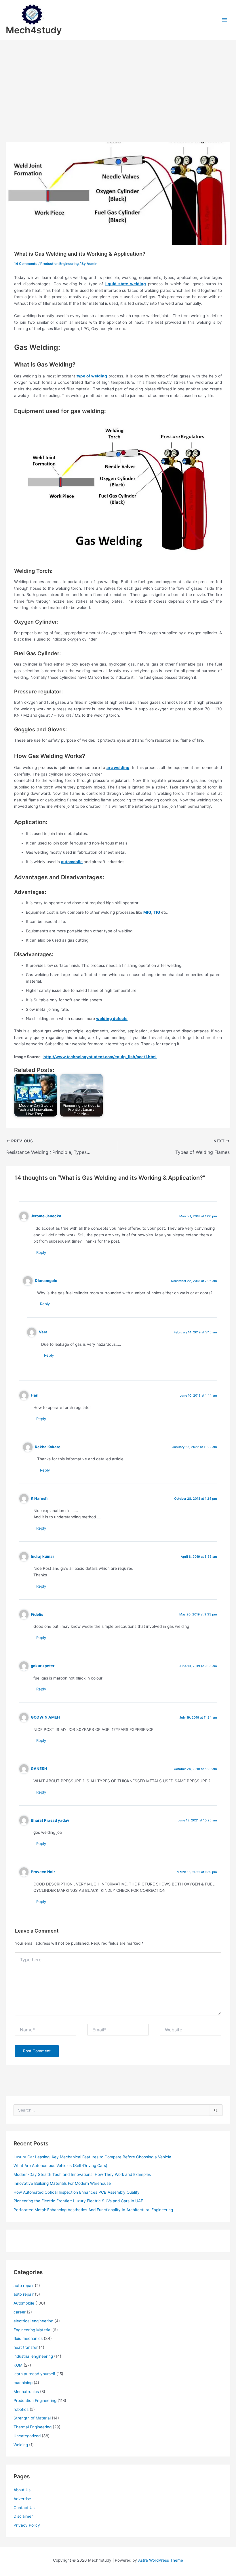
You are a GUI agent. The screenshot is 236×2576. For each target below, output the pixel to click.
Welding (21, 2445)
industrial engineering (33, 2356)
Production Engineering (59, 264)
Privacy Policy (27, 2525)
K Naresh (39, 1498)
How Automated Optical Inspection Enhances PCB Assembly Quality (77, 2192)
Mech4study (34, 30)
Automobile (24, 2303)
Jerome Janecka (46, 1216)
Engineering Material (32, 2330)
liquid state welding (126, 284)
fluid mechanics (28, 2338)
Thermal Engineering (33, 2427)
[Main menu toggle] (225, 20)
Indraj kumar (42, 1556)
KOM (18, 2365)
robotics (21, 2409)
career (20, 2312)
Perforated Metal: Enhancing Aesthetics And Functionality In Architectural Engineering (93, 2210)
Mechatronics (26, 2392)
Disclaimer (23, 2516)
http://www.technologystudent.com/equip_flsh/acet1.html (100, 1057)
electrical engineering (33, 2321)
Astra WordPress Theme (161, 2560)
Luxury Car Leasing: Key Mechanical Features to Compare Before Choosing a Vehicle (92, 2157)
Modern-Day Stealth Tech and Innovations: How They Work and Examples (82, 2174)
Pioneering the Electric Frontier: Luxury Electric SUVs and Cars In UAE (78, 2201)
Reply (41, 1252)
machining (23, 2383)
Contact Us (24, 2508)
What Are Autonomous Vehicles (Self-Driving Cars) (60, 2166)
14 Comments (26, 264)
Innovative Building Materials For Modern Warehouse (62, 2183)
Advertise (22, 2499)
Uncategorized (27, 2436)
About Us (22, 2490)
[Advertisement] (118, 83)
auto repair (24, 2286)
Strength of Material (32, 2418)
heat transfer (26, 2347)
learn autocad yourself (34, 2374)
